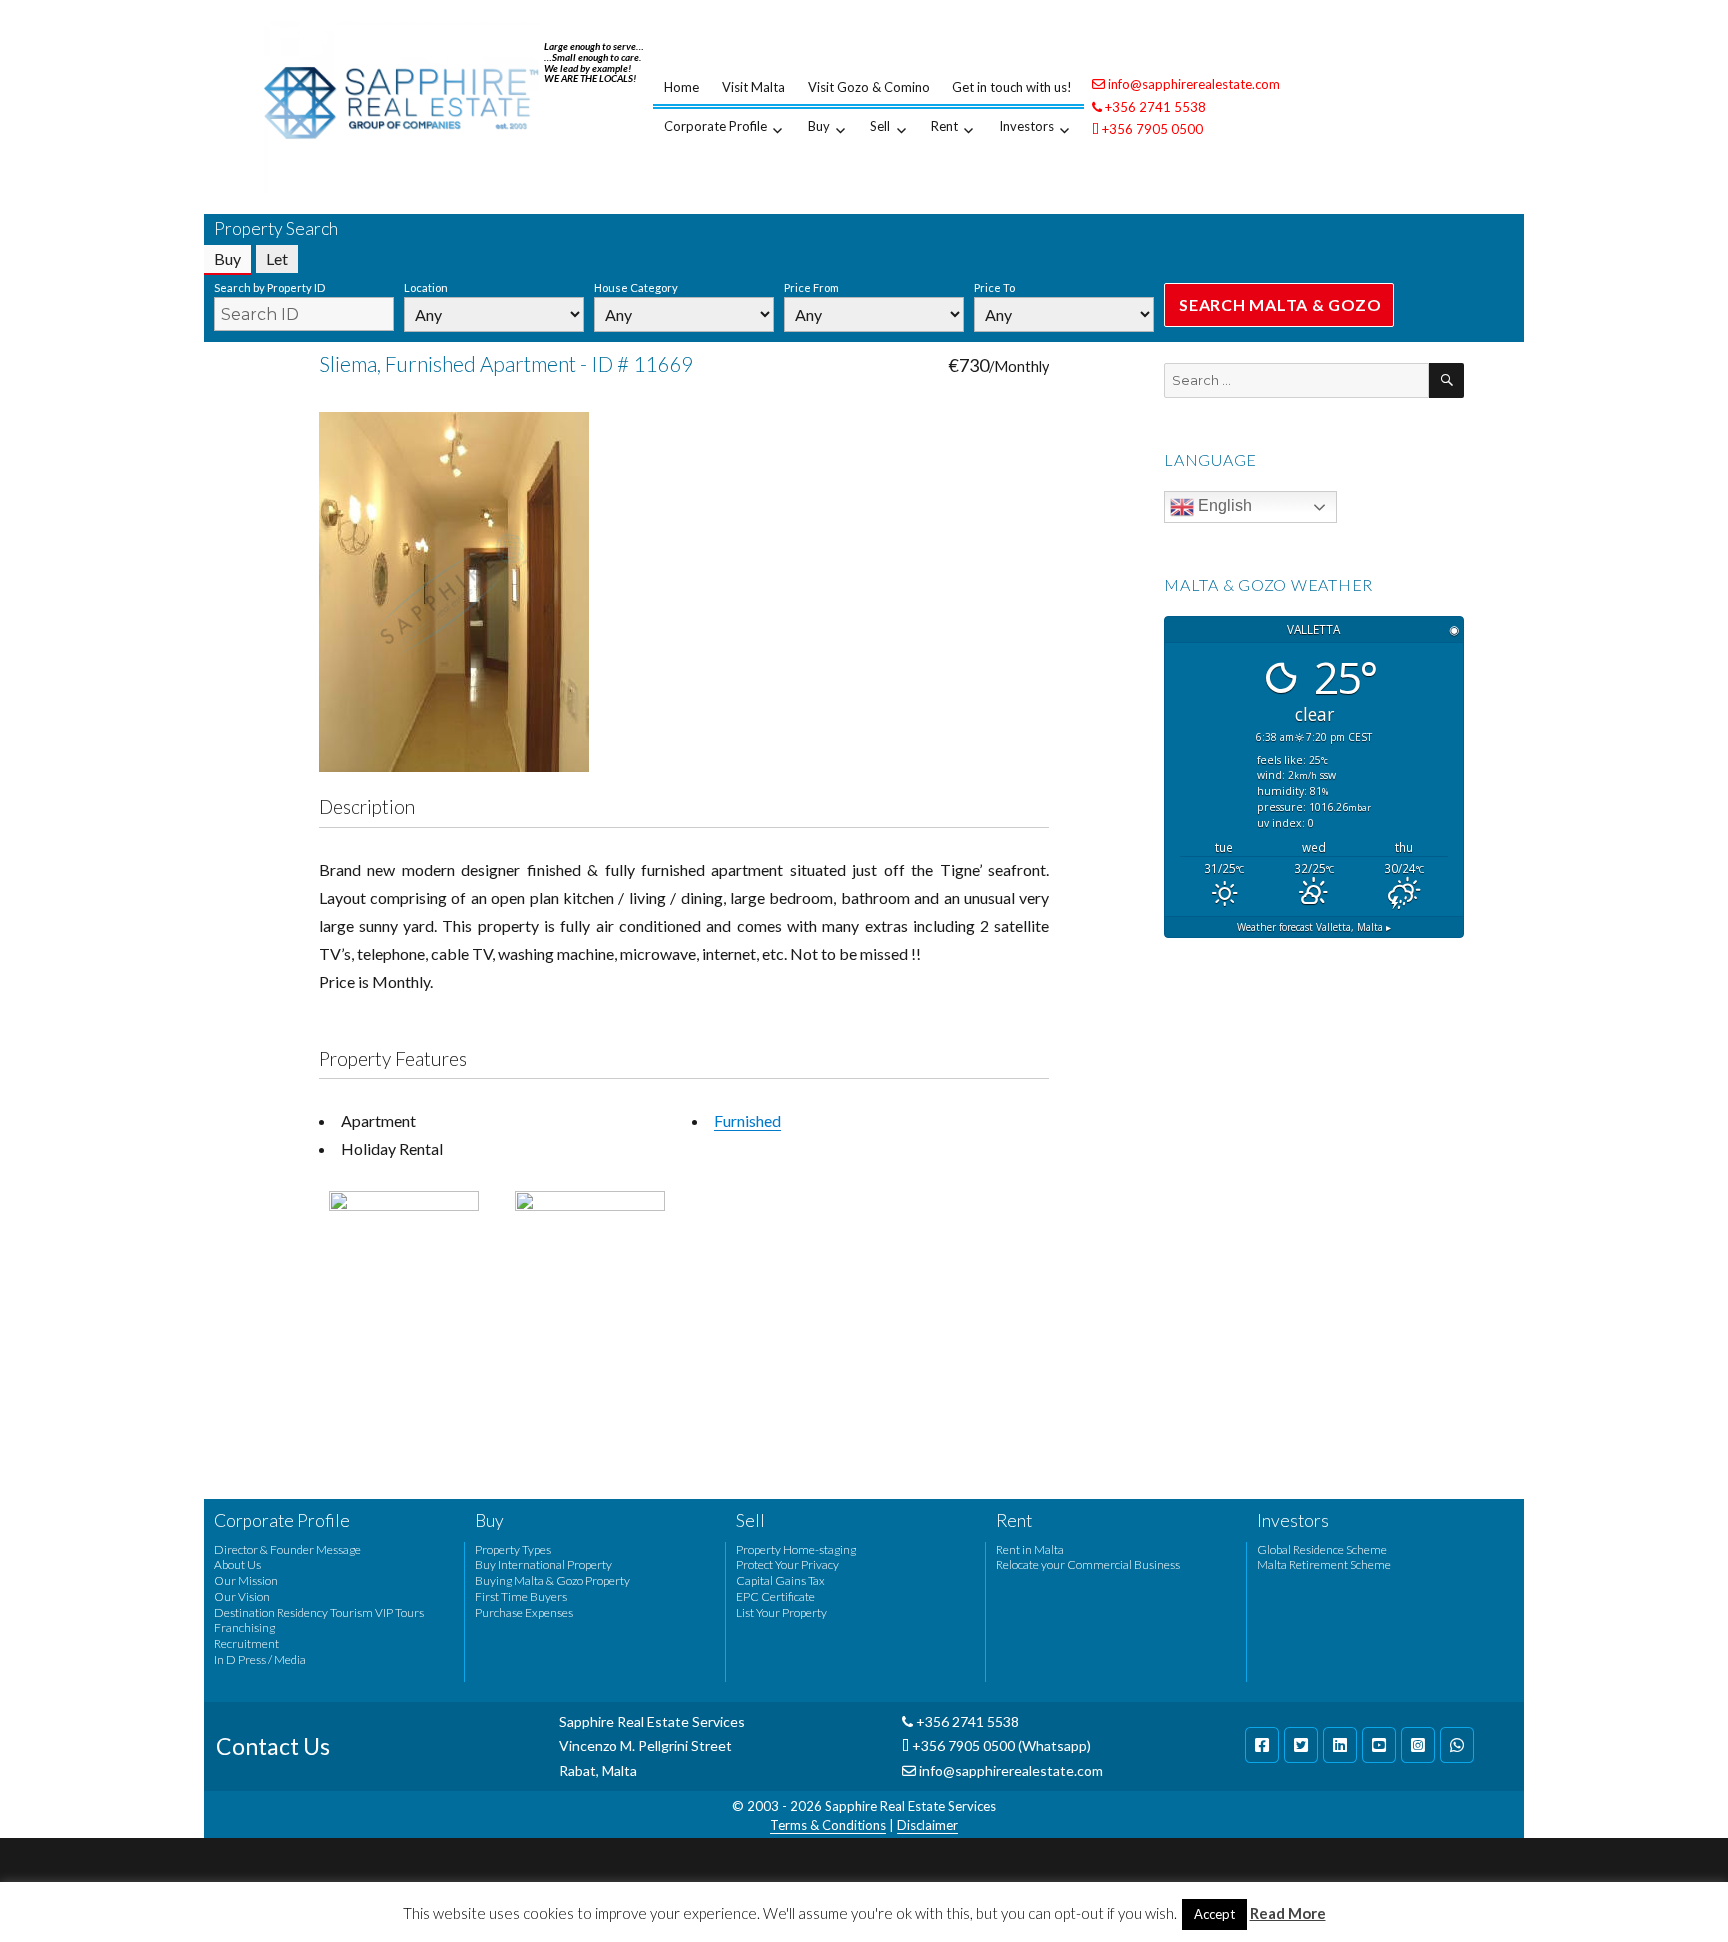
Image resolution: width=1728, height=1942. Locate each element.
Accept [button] (1214, 1914)
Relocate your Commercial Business (1088, 1564)
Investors (1026, 126)
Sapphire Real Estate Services (910, 1806)
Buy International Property (543, 1564)
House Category (636, 287)
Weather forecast (1314, 927)
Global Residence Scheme (1322, 1549)
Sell (880, 126)
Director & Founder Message (287, 1549)
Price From (811, 287)
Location (426, 287)
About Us (237, 1564)
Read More (1288, 1913)
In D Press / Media (260, 1659)
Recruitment (246, 1643)
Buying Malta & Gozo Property (552, 1580)
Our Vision (242, 1596)
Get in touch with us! (1012, 87)
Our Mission (246, 1580)
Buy (819, 126)
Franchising (244, 1627)
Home (681, 87)
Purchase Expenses (524, 1612)
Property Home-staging (796, 1549)
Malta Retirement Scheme (1324, 1564)
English (1223, 505)
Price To (994, 287)
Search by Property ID (269, 287)
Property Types (513, 1549)
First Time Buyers (521, 1596)
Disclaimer (927, 1825)
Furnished (747, 1120)
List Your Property (781, 1612)
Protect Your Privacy (787, 1564)
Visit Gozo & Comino (869, 87)
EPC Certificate (775, 1596)
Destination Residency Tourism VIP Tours (319, 1612)
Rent (944, 126)
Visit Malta (753, 87)
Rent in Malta (1030, 1549)
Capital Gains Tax (780, 1580)
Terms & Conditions (828, 1825)
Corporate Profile (715, 126)
